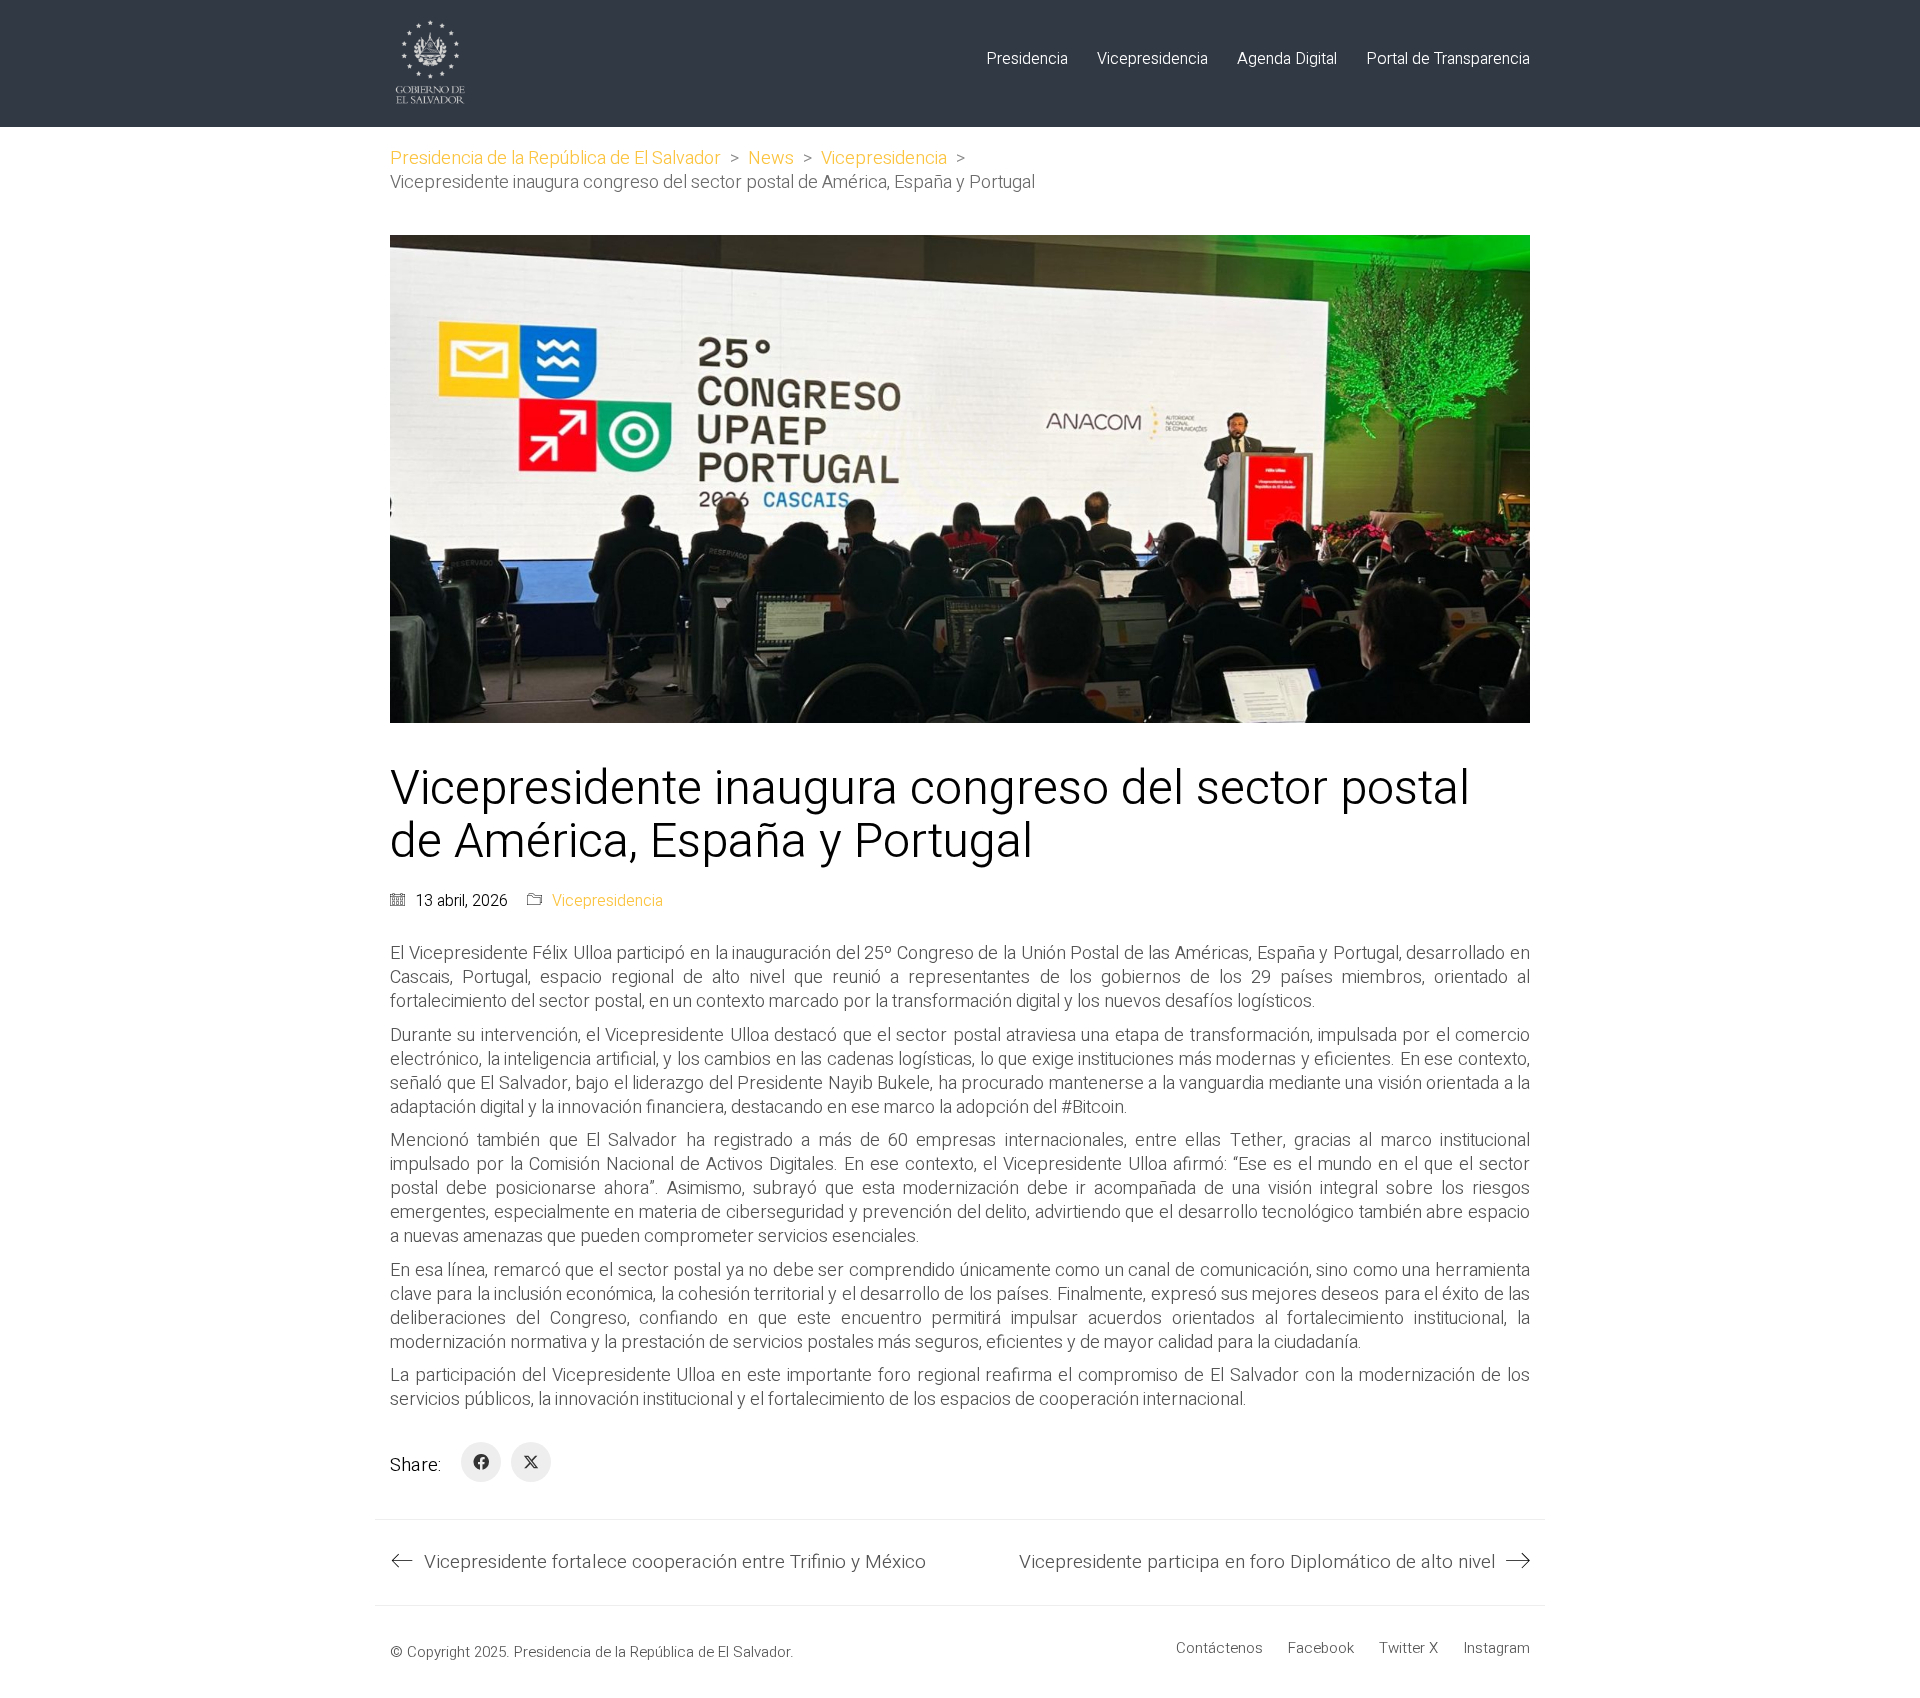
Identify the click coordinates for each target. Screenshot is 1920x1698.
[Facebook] (481, 1462)
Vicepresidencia (607, 901)
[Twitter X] (531, 1462)
